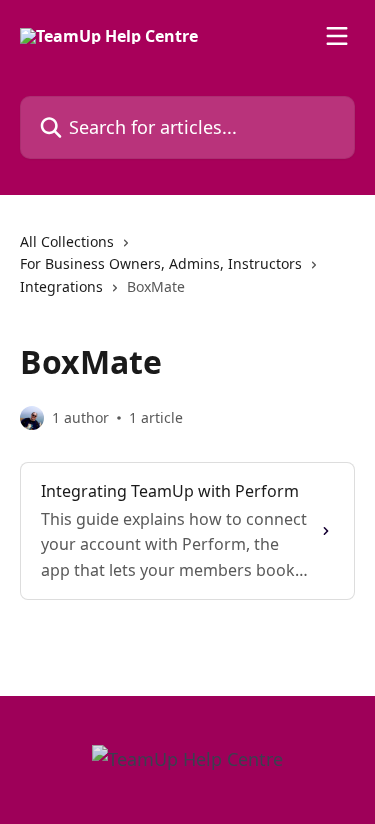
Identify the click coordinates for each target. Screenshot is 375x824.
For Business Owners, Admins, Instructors (161, 263)
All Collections (67, 241)
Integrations (61, 286)
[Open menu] (337, 36)
